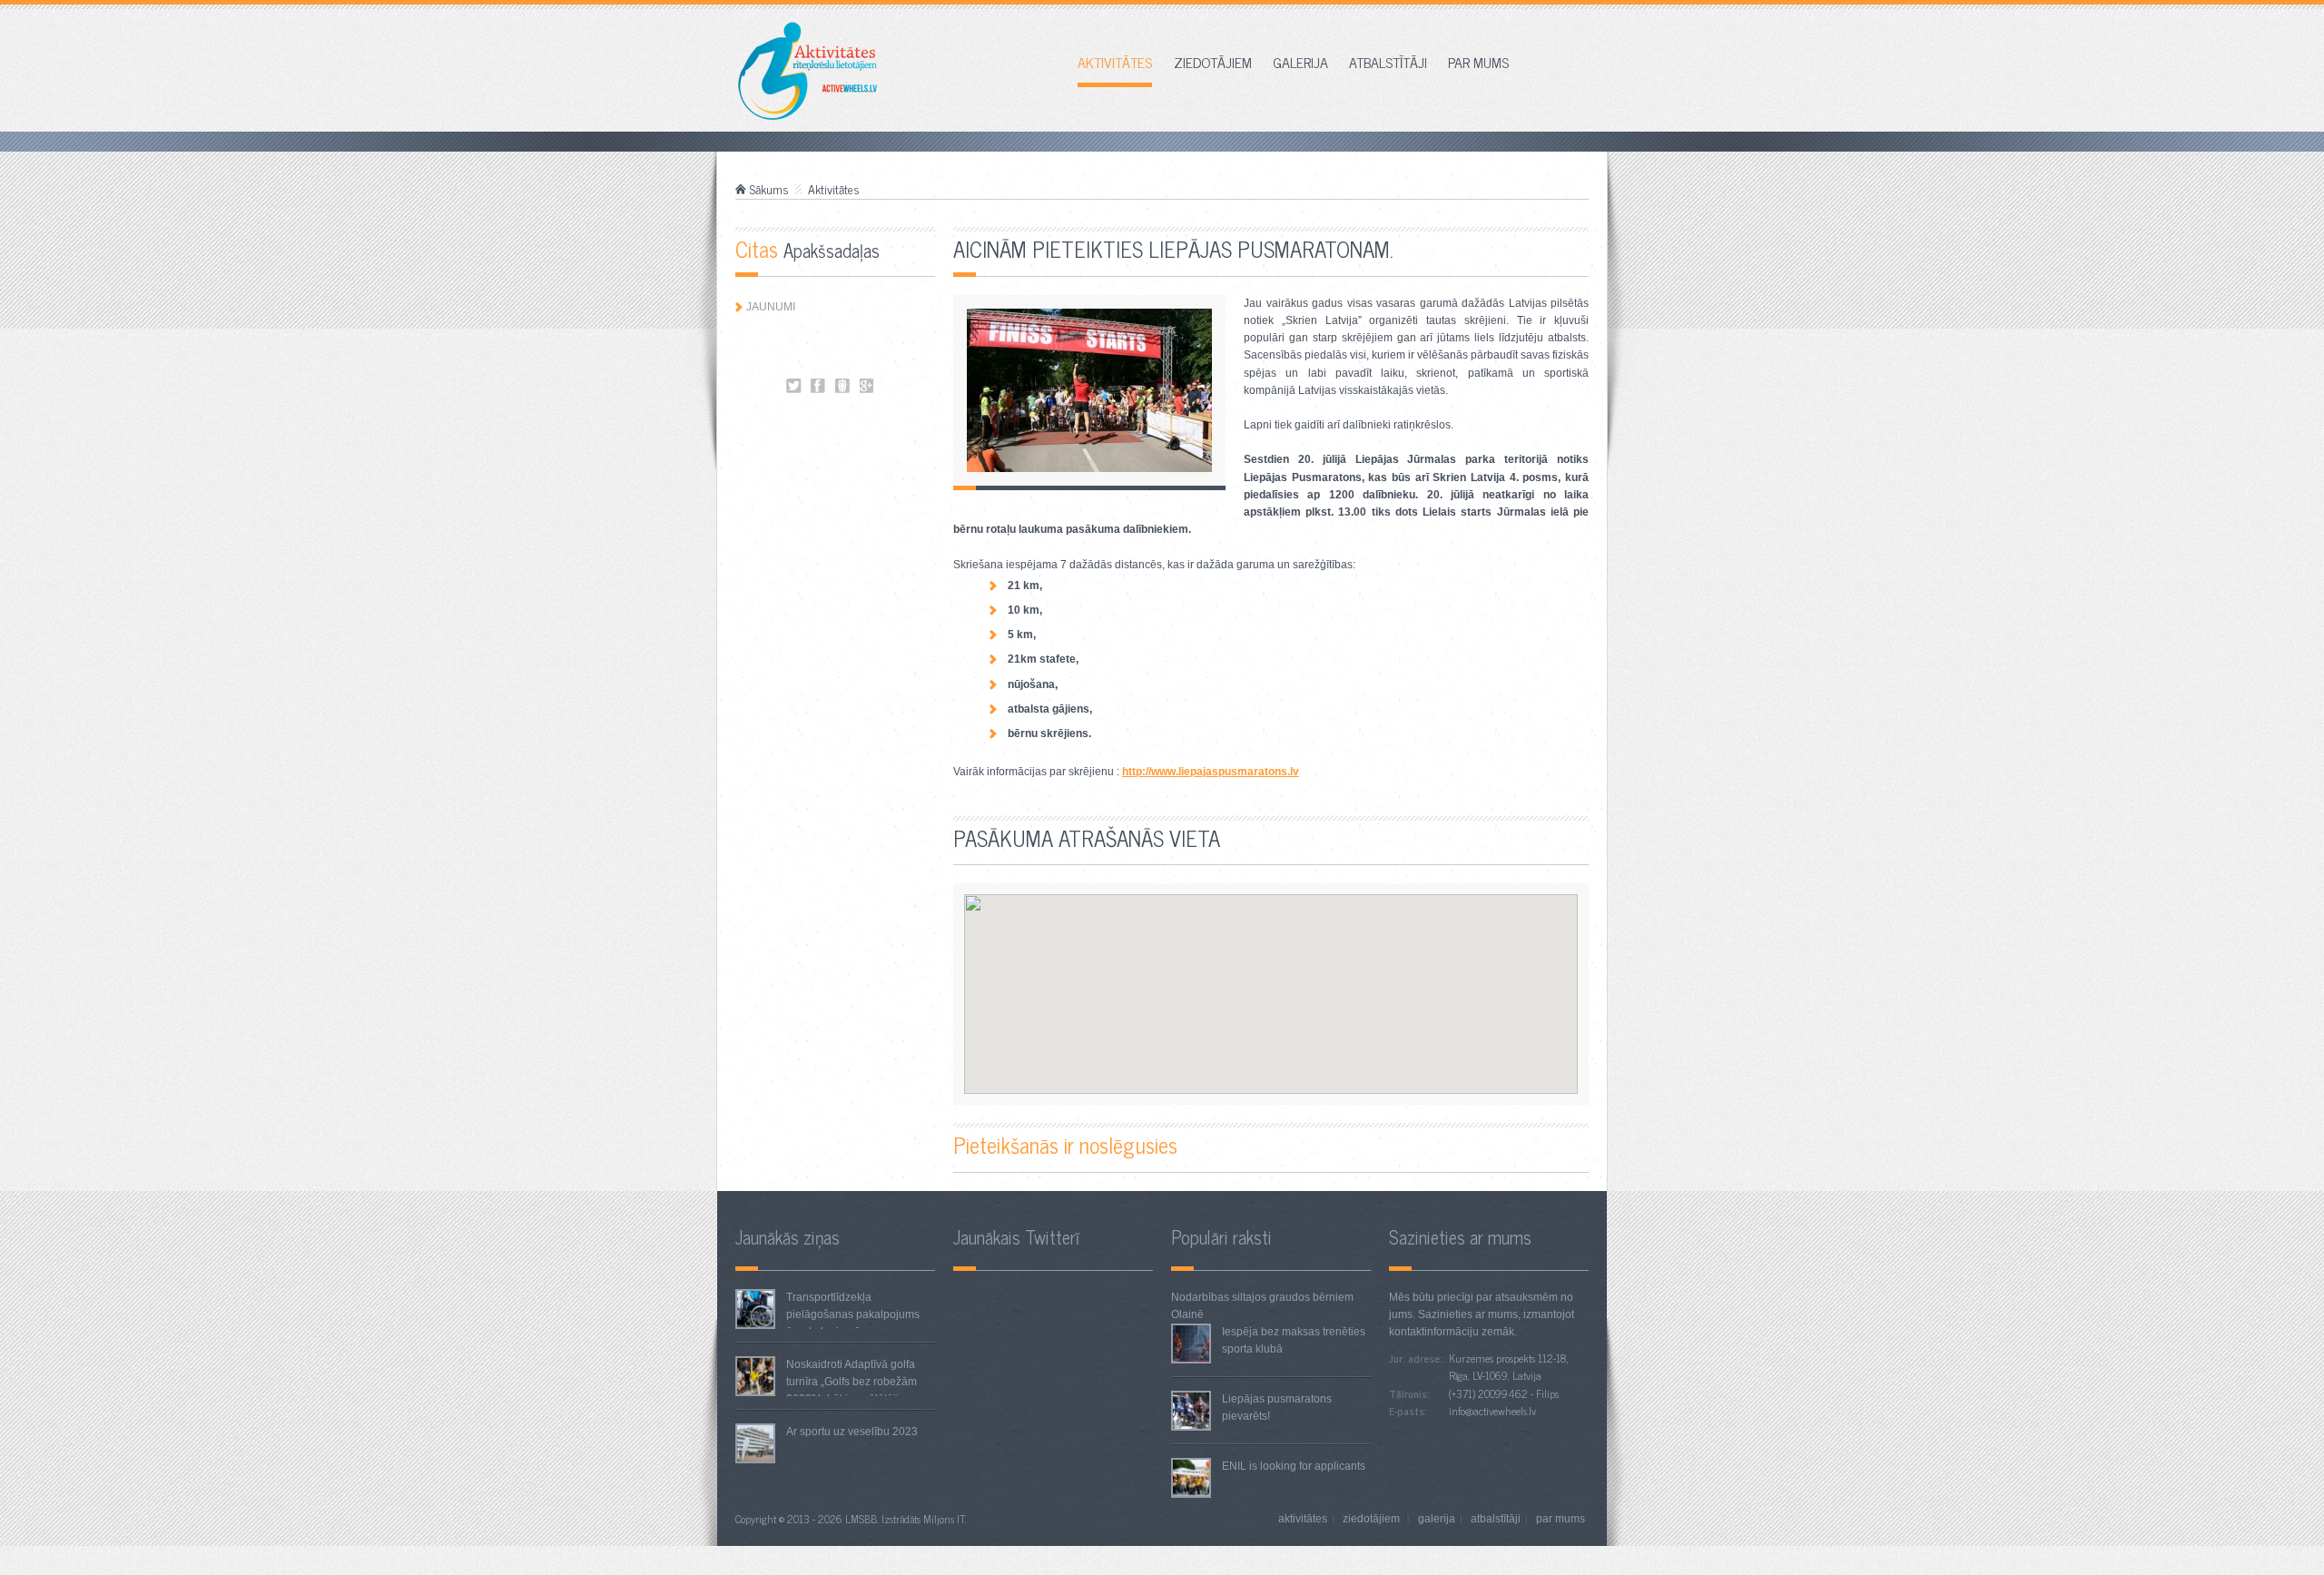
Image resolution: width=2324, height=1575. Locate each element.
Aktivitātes (1115, 64)
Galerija (1300, 64)
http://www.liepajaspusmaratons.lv (1211, 772)
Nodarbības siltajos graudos (1241, 1297)
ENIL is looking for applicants (1294, 1466)
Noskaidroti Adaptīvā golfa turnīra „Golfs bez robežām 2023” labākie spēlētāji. (852, 1382)
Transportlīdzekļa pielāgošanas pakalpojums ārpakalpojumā (853, 1314)
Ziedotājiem (1213, 64)
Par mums (1478, 64)
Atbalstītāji (1388, 64)
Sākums (769, 189)
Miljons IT (944, 1519)
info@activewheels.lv (1492, 1411)
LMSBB (861, 1519)
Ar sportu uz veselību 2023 (852, 1432)
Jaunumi (771, 307)
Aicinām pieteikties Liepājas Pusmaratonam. (794, 386)
